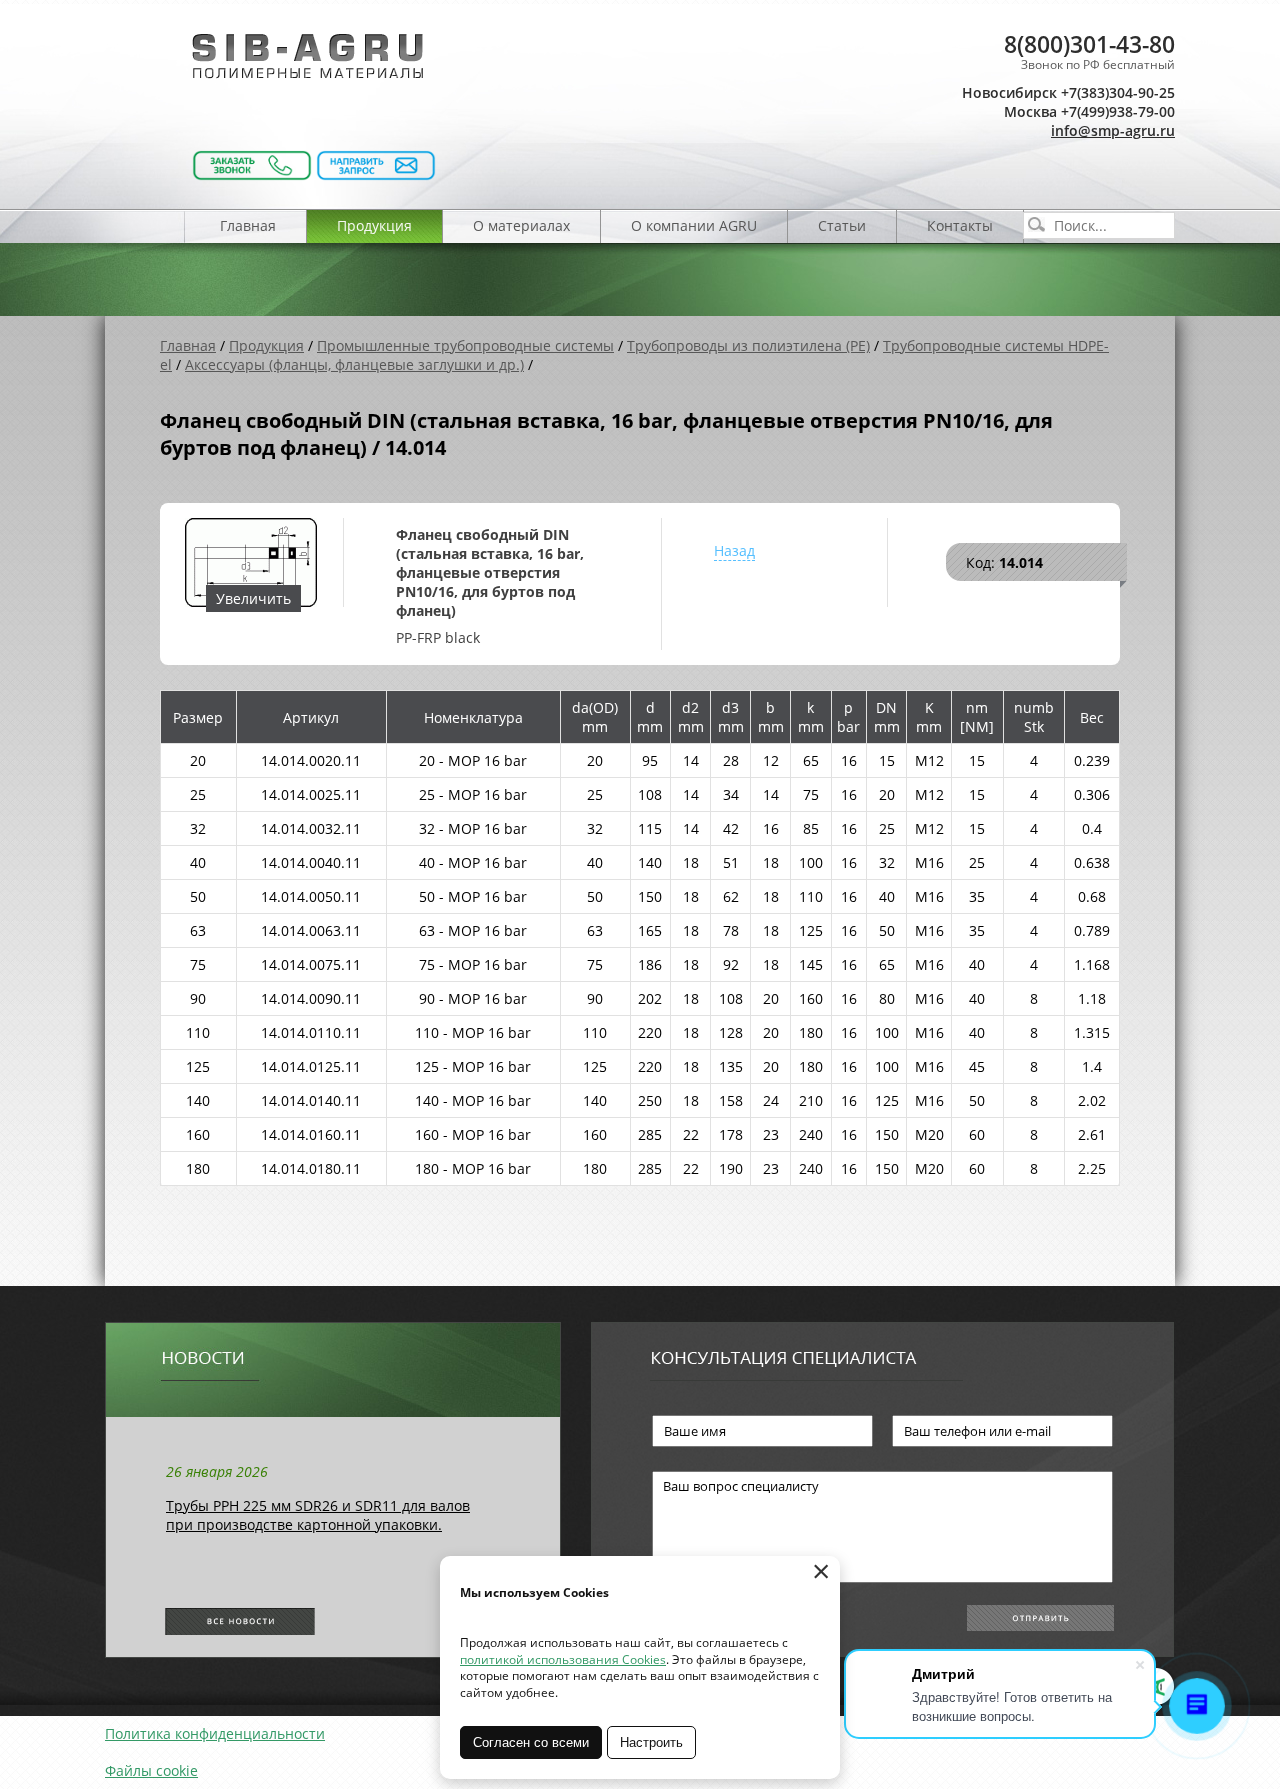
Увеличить (253, 598)
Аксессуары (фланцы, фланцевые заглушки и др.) (354, 364)
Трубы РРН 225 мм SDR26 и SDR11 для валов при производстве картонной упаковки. (318, 1515)
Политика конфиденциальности (215, 1733)
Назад (734, 550)
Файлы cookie (151, 1770)
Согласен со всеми (531, 1742)
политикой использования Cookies (563, 1659)
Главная (248, 225)
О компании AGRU (694, 225)
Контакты (960, 225)
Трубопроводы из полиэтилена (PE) (748, 345)
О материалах (521, 225)
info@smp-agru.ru (1113, 130)
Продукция (374, 225)
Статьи (842, 225)
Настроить (651, 1742)
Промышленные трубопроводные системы (465, 345)
